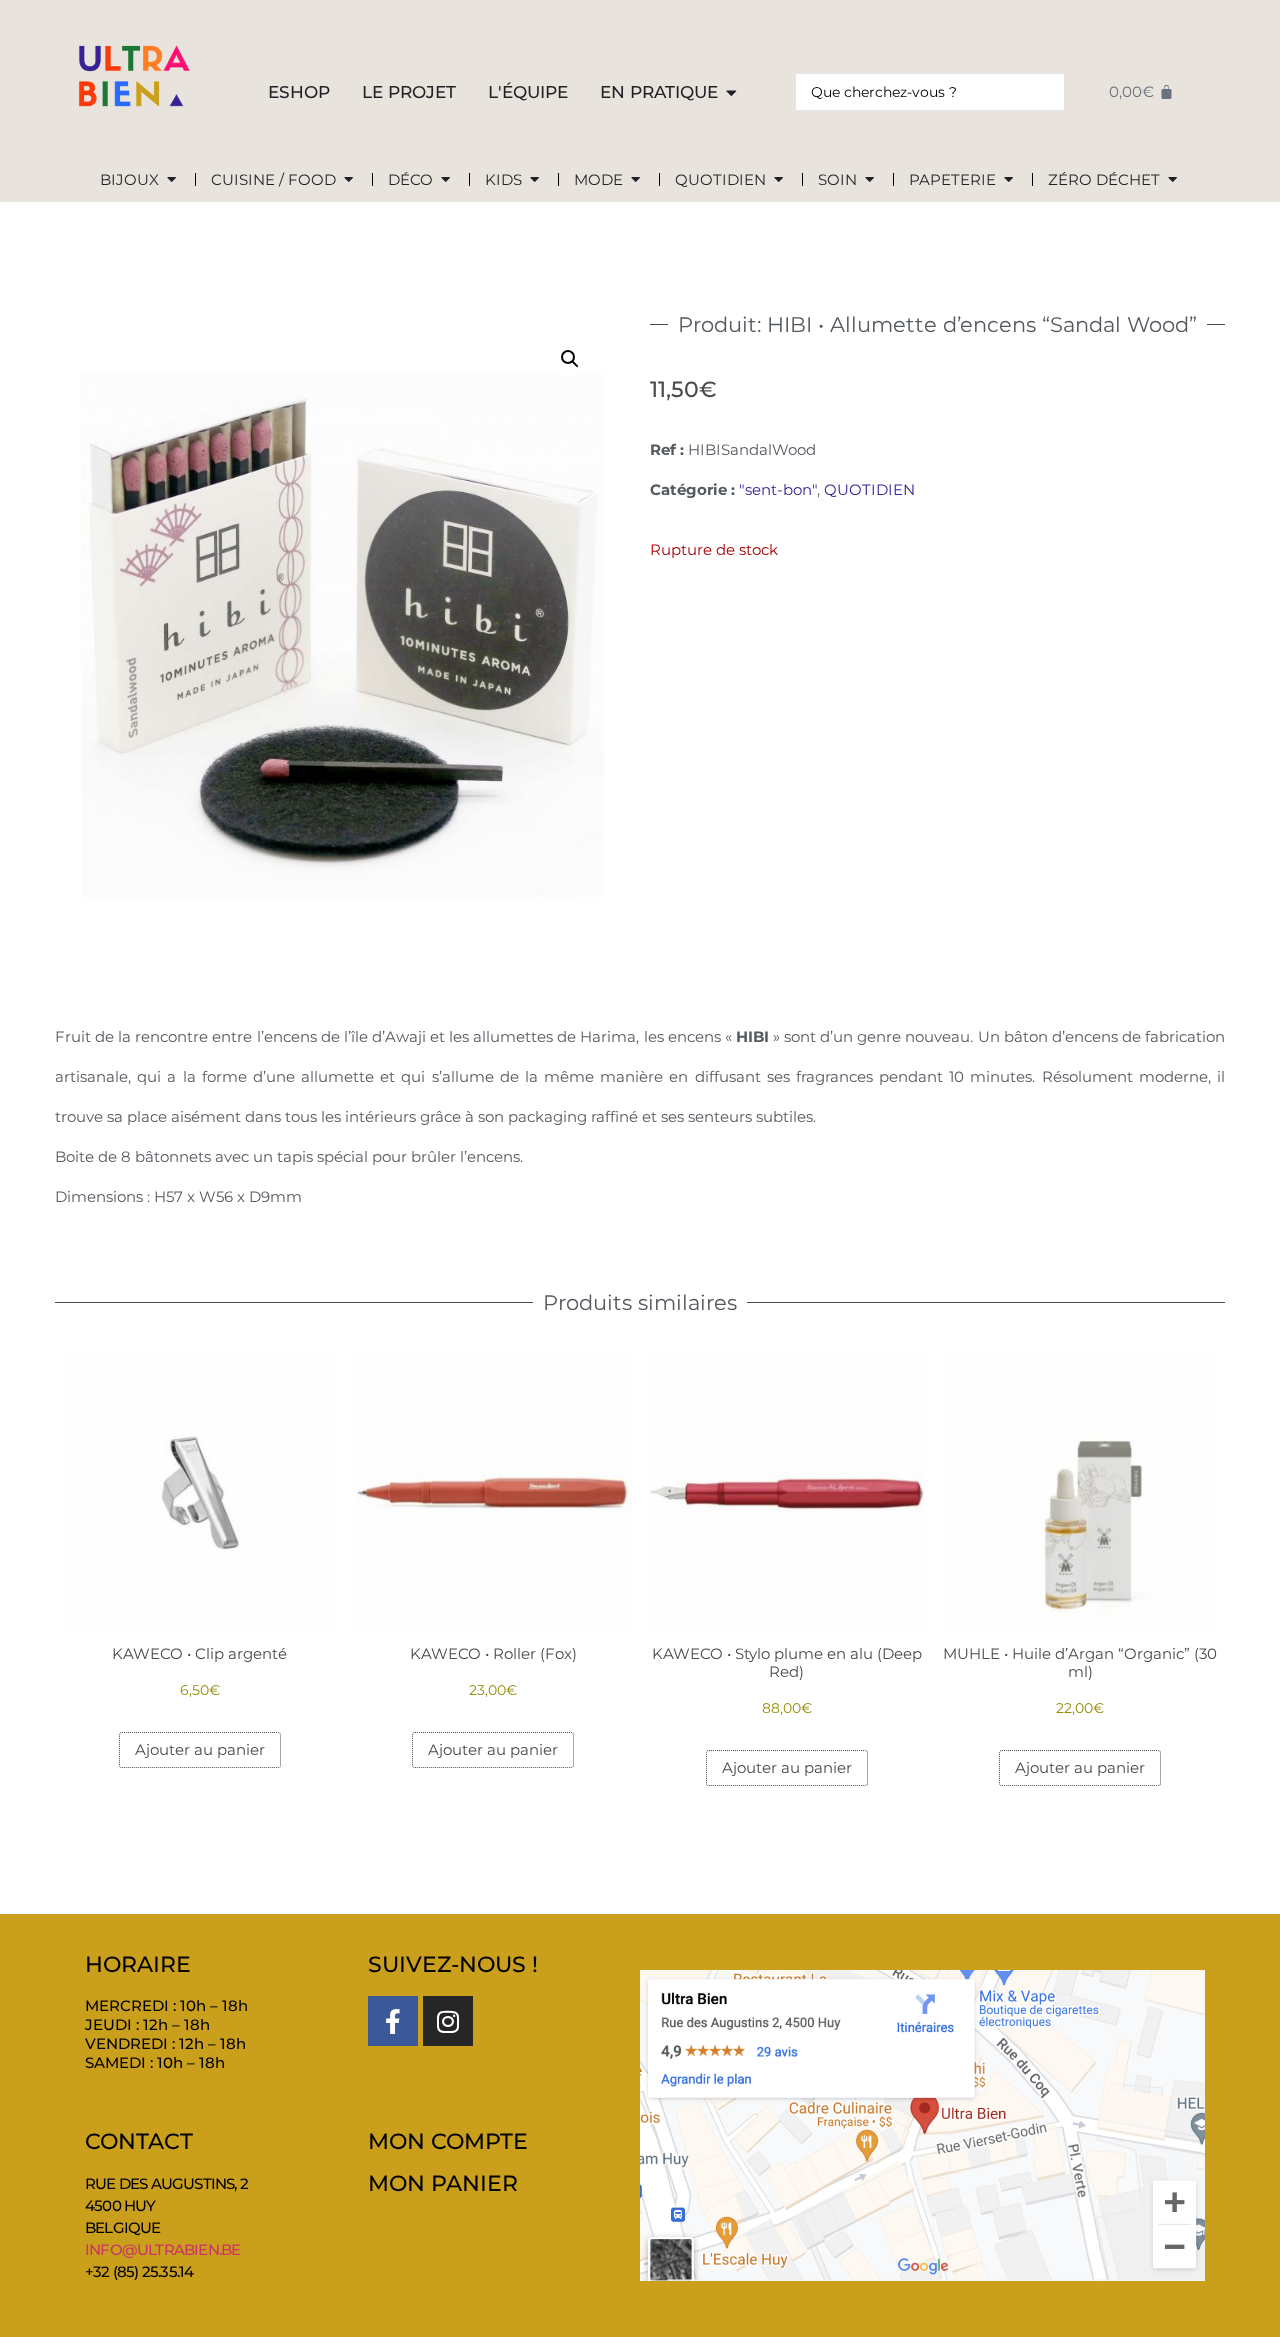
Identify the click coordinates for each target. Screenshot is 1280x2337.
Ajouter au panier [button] (200, 1749)
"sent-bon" (778, 489)
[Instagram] (448, 2021)
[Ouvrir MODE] (635, 180)
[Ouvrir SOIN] (869, 180)
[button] (570, 359)
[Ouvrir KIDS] (534, 180)
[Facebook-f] (393, 2021)
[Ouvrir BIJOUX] (171, 180)
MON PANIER (443, 2183)
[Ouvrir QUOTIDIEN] (778, 180)
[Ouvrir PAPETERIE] (1008, 180)
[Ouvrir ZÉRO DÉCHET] (1172, 180)
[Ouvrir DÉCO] (445, 180)
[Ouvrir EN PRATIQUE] (731, 93)
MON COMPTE (448, 2141)
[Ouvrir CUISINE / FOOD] (348, 180)
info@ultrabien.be (162, 2249)
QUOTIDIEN (869, 489)
